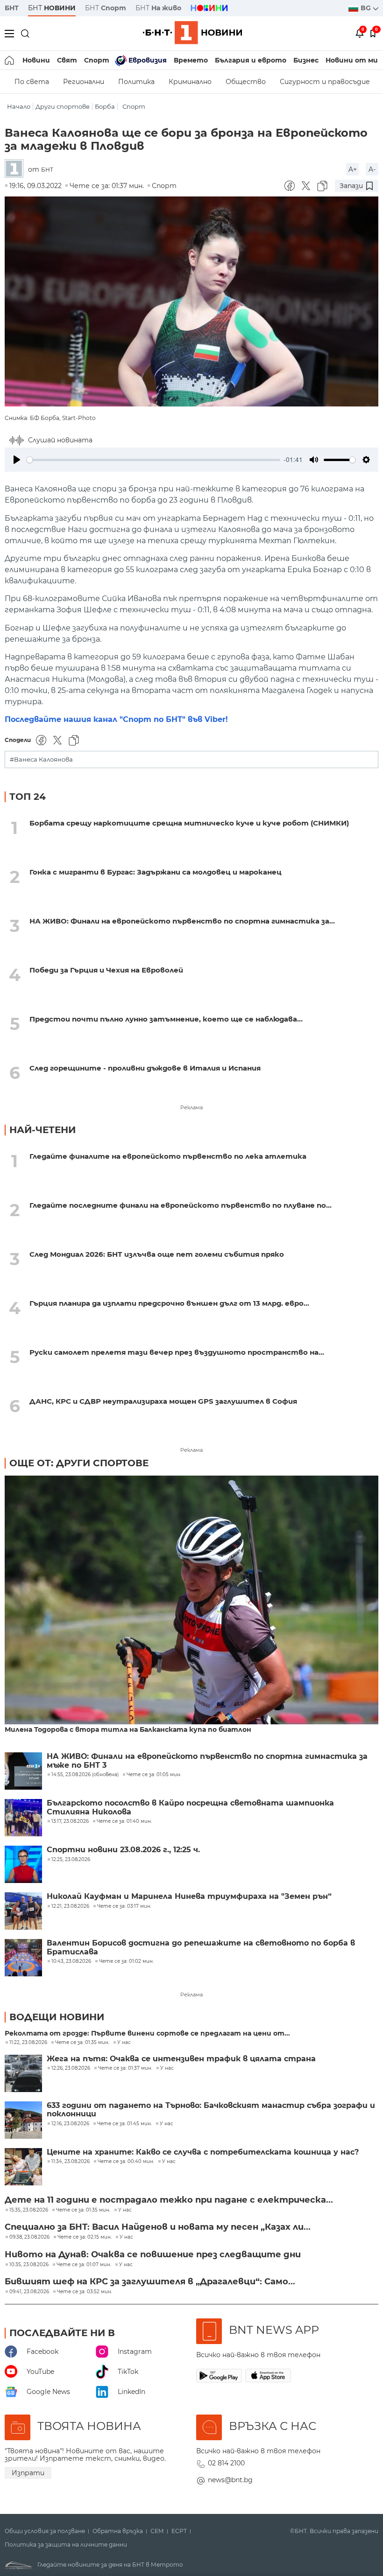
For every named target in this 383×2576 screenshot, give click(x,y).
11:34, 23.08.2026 (71, 2162)
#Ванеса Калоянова (41, 759)
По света (32, 82)
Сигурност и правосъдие (325, 82)
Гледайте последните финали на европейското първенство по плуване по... (181, 1205)
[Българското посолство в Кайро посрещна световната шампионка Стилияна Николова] (23, 1818)
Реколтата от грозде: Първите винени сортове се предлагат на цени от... (147, 2033)
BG (367, 8)
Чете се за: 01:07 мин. (84, 2265)
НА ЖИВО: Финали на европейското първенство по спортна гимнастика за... (182, 921)
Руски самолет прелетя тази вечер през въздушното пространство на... (177, 1352)
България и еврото (251, 60)
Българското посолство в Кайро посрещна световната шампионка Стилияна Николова (190, 1807)
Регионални (84, 82)
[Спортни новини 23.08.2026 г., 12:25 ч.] (23, 1864)
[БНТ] (16, 169)
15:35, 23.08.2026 (29, 2210)
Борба (105, 107)
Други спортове (63, 107)
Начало (19, 107)
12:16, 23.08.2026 (70, 2124)
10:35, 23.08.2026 (29, 2265)
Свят (67, 60)
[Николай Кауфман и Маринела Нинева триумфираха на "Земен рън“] (23, 1911)
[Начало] (10, 60)
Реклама (191, 1107)
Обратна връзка (118, 2531)
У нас (124, 2043)
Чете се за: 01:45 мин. (124, 2124)
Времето (191, 60)
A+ (353, 169)
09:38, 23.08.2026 (29, 2237)
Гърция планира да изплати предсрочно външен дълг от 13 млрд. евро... (169, 1303)
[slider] (153, 460)
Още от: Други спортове (79, 1463)
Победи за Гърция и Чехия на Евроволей (106, 970)
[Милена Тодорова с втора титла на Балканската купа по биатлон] (191, 1601)
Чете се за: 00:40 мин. (126, 2162)
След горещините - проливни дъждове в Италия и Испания (145, 1068)
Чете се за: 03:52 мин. (85, 2292)
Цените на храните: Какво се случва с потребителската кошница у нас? (203, 2152)
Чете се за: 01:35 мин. (82, 2043)
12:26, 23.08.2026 (71, 2068)
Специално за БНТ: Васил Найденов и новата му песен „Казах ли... (158, 2227)
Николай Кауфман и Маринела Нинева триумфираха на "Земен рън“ (189, 1897)
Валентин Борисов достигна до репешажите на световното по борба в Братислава (201, 1947)
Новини (36, 60)
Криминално (190, 82)
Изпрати (28, 2473)
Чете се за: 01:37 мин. (125, 2068)
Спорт (97, 60)
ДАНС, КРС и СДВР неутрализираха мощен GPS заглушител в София (163, 1401)
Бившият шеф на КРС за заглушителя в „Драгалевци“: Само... (150, 2282)
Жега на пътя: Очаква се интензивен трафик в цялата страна (181, 2059)
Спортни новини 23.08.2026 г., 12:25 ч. (123, 1850)
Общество (246, 82)
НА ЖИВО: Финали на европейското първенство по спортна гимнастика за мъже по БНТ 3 (207, 1761)
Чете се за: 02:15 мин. (85, 2237)
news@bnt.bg (230, 2480)
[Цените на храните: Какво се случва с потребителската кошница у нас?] (23, 2167)
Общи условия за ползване (45, 2531)
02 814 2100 (226, 2463)
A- (372, 169)
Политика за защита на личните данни (66, 2545)
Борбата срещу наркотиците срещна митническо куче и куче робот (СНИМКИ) (189, 823)
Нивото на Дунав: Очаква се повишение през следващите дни (153, 2254)
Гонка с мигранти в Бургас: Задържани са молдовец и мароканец (156, 872)
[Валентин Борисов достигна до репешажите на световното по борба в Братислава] (23, 1958)
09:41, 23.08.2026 (29, 2292)
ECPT (179, 2531)
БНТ (12, 8)
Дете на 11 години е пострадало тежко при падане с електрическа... (169, 2200)
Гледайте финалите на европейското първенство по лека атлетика (168, 1156)
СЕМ (157, 2531)
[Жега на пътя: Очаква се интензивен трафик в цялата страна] (23, 2073)
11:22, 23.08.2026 (28, 2043)
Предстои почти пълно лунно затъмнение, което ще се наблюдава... (166, 1019)
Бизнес (306, 60)
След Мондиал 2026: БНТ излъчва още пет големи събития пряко (157, 1254)
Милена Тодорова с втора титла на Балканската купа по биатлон (128, 1730)
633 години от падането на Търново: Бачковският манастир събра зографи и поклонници (211, 2110)
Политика (136, 82)
